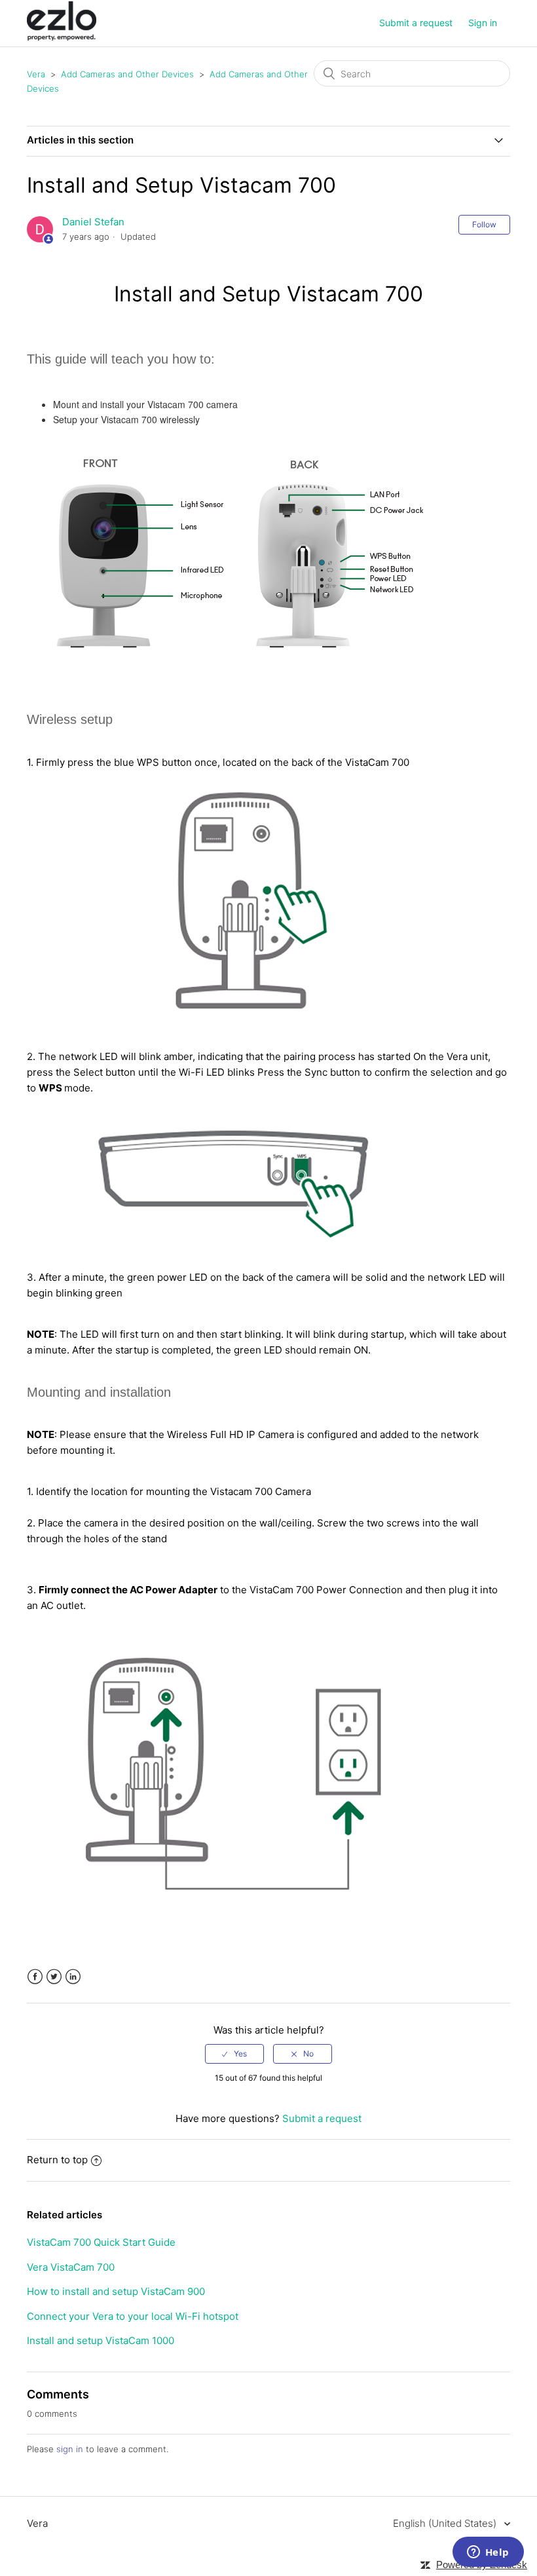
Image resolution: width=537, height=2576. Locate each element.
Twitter (54, 1977)
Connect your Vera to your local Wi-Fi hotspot (133, 2316)
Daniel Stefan (93, 222)
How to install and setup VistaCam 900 (116, 2291)
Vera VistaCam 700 (71, 2267)
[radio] (234, 2054)
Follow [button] (484, 224)
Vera (36, 74)
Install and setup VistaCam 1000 (101, 2340)
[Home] (62, 37)
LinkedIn (73, 1977)
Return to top (57, 2160)
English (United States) (446, 2523)
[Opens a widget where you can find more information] (488, 2553)
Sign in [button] (483, 23)
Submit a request (416, 23)
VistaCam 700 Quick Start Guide (101, 2242)
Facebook (35, 1977)
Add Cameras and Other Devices (127, 74)
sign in (70, 2449)
